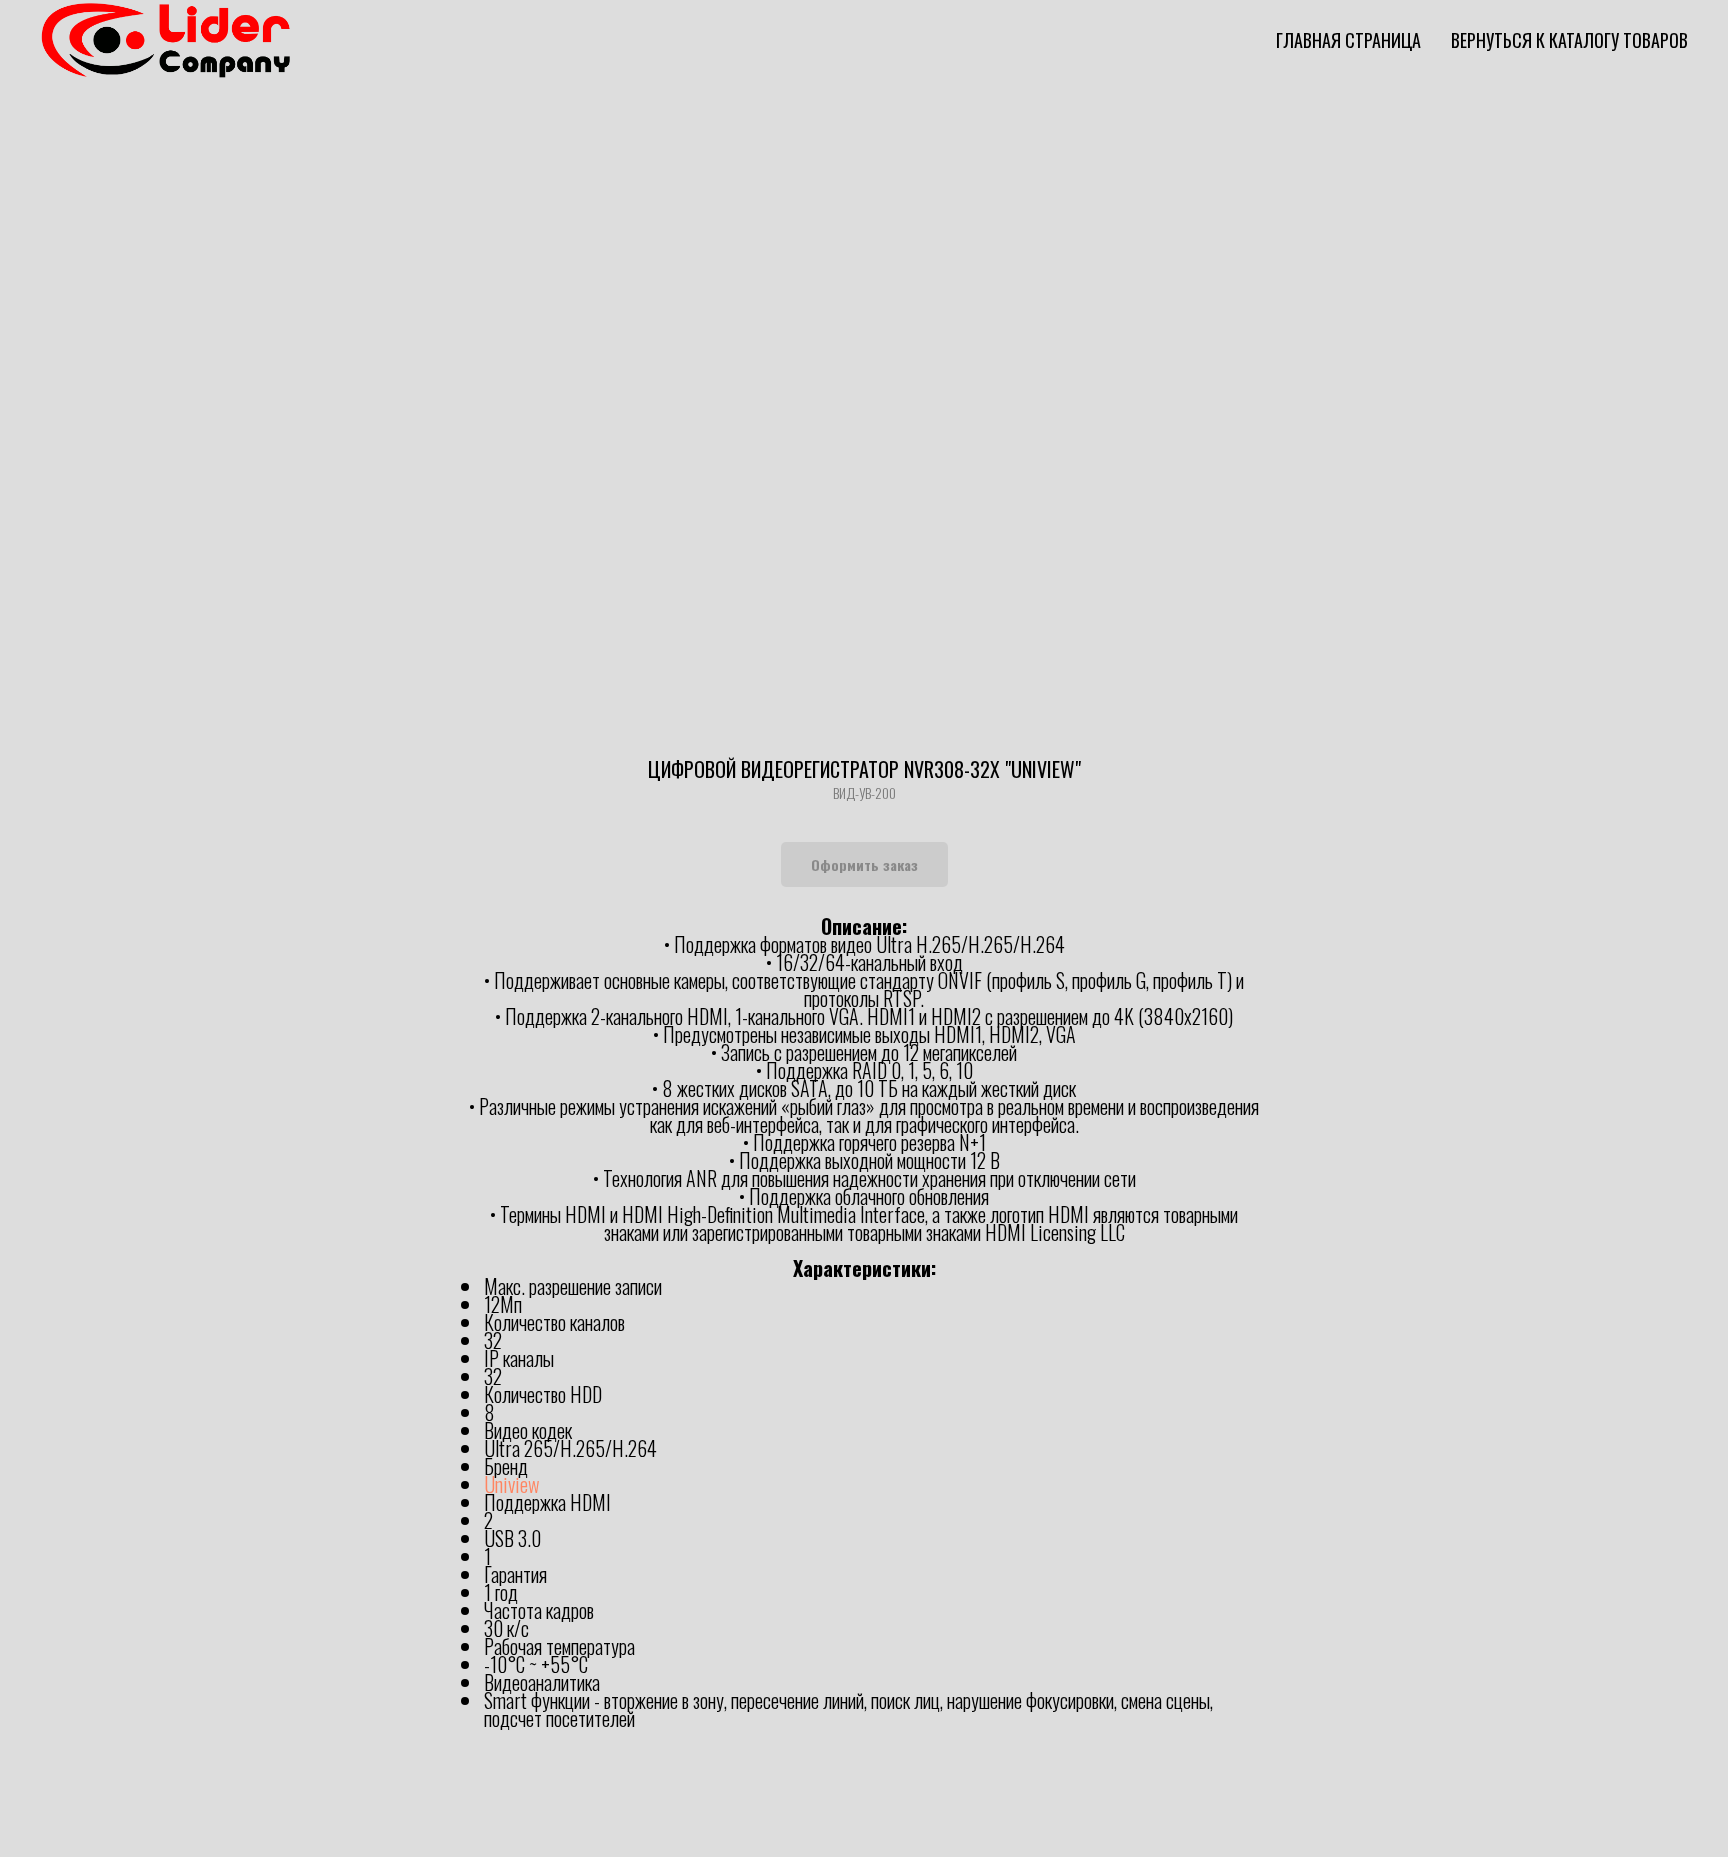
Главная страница (1348, 40)
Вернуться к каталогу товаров (1569, 40)
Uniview (511, 1484)
